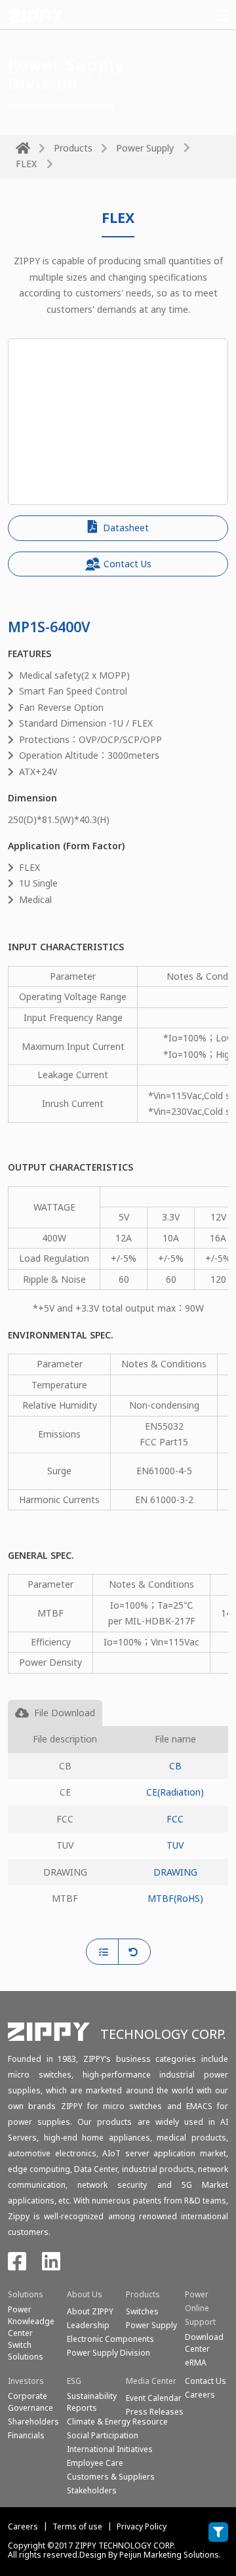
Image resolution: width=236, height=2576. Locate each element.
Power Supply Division (108, 2353)
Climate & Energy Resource (117, 2422)
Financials (26, 2435)
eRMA (196, 2363)
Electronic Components (110, 2339)
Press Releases (155, 2412)
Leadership (88, 2325)
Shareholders (33, 2422)
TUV (175, 1845)
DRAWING (175, 1872)
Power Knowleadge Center (31, 2321)
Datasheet (125, 528)
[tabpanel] (118, 1832)
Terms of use (77, 2526)
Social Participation (103, 2435)
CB (175, 1766)
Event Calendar (154, 2398)
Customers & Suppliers (111, 2477)
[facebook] (17, 2265)
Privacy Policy (142, 2526)
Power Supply (145, 148)
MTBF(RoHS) (175, 1898)
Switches (142, 2311)
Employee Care (95, 2463)
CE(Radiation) (175, 1792)
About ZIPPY (90, 2311)
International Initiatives (110, 2449)
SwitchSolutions (26, 2351)
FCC (175, 1819)
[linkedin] (51, 2265)
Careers (23, 2526)
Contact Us (128, 564)
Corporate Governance (30, 2402)
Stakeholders (92, 2490)
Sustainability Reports (92, 2402)
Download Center (204, 2343)
